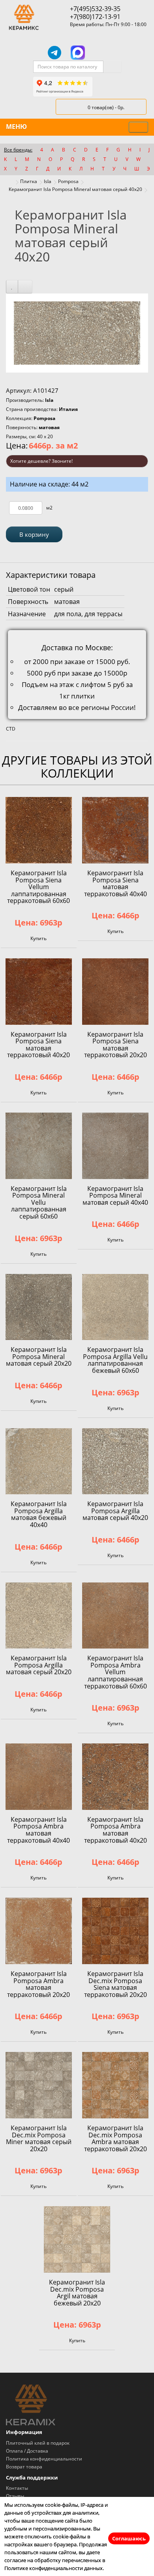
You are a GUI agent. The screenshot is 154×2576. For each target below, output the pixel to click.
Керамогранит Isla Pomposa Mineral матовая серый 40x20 (75, 189)
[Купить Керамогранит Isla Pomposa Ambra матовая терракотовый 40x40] (39, 1777)
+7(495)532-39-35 (95, 9)
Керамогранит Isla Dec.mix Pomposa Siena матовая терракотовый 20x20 (115, 1984)
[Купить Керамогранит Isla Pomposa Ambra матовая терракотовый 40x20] (115, 1777)
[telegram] (54, 53)
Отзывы (15, 2496)
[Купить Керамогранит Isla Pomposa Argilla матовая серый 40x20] (115, 1461)
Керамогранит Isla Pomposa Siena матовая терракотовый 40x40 (115, 883)
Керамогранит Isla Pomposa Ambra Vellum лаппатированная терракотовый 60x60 (115, 1672)
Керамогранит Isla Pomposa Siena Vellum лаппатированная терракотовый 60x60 (38, 887)
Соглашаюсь (129, 2538)
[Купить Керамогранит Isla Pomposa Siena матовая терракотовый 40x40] (115, 830)
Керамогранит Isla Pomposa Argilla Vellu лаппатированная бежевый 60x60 (115, 1360)
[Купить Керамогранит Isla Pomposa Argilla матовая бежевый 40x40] (39, 1461)
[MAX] (78, 53)
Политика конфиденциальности (44, 2459)
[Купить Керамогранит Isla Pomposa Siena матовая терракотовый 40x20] (39, 992)
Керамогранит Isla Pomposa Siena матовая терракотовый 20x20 (115, 1045)
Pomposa (68, 181)
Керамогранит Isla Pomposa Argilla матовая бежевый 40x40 (39, 1514)
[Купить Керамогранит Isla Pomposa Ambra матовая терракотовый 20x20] (39, 1931)
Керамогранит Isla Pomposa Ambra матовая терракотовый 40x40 (38, 1830)
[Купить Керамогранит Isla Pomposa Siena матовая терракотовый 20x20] (115, 992)
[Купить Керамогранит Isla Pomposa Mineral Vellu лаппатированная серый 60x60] (39, 1146)
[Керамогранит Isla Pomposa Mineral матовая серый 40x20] (77, 332)
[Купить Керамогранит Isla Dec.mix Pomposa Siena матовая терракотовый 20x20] (115, 1931)
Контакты (17, 2488)
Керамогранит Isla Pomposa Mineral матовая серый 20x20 (39, 1356)
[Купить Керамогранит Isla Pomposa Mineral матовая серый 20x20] (39, 1307)
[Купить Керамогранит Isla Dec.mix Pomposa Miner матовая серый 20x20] (39, 2085)
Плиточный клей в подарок (38, 2443)
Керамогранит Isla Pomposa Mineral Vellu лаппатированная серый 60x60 (39, 1202)
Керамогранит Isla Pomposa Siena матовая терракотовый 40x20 (38, 1045)
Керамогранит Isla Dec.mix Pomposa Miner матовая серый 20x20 (39, 2138)
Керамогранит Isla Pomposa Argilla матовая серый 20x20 (39, 1665)
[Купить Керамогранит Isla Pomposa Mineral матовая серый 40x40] (115, 1146)
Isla (48, 181)
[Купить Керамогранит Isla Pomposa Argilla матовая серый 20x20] (39, 1616)
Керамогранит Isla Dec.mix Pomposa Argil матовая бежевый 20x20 (77, 2293)
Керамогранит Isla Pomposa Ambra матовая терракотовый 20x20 (38, 1984)
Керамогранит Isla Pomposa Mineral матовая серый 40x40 (115, 1195)
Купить (38, 938)
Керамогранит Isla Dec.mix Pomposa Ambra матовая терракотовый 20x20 (115, 2138)
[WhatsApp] (100, 53)
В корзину (34, 534)
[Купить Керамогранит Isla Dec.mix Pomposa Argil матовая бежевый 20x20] (77, 2239)
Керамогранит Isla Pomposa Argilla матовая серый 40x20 (115, 1511)
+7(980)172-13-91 (95, 17)
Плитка (29, 181)
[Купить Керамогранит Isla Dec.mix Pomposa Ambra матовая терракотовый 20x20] (115, 2085)
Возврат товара (24, 2467)
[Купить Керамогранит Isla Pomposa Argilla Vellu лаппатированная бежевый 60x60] (115, 1307)
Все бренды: (18, 150)
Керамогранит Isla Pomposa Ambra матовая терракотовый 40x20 (115, 1830)
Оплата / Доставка (27, 2451)
